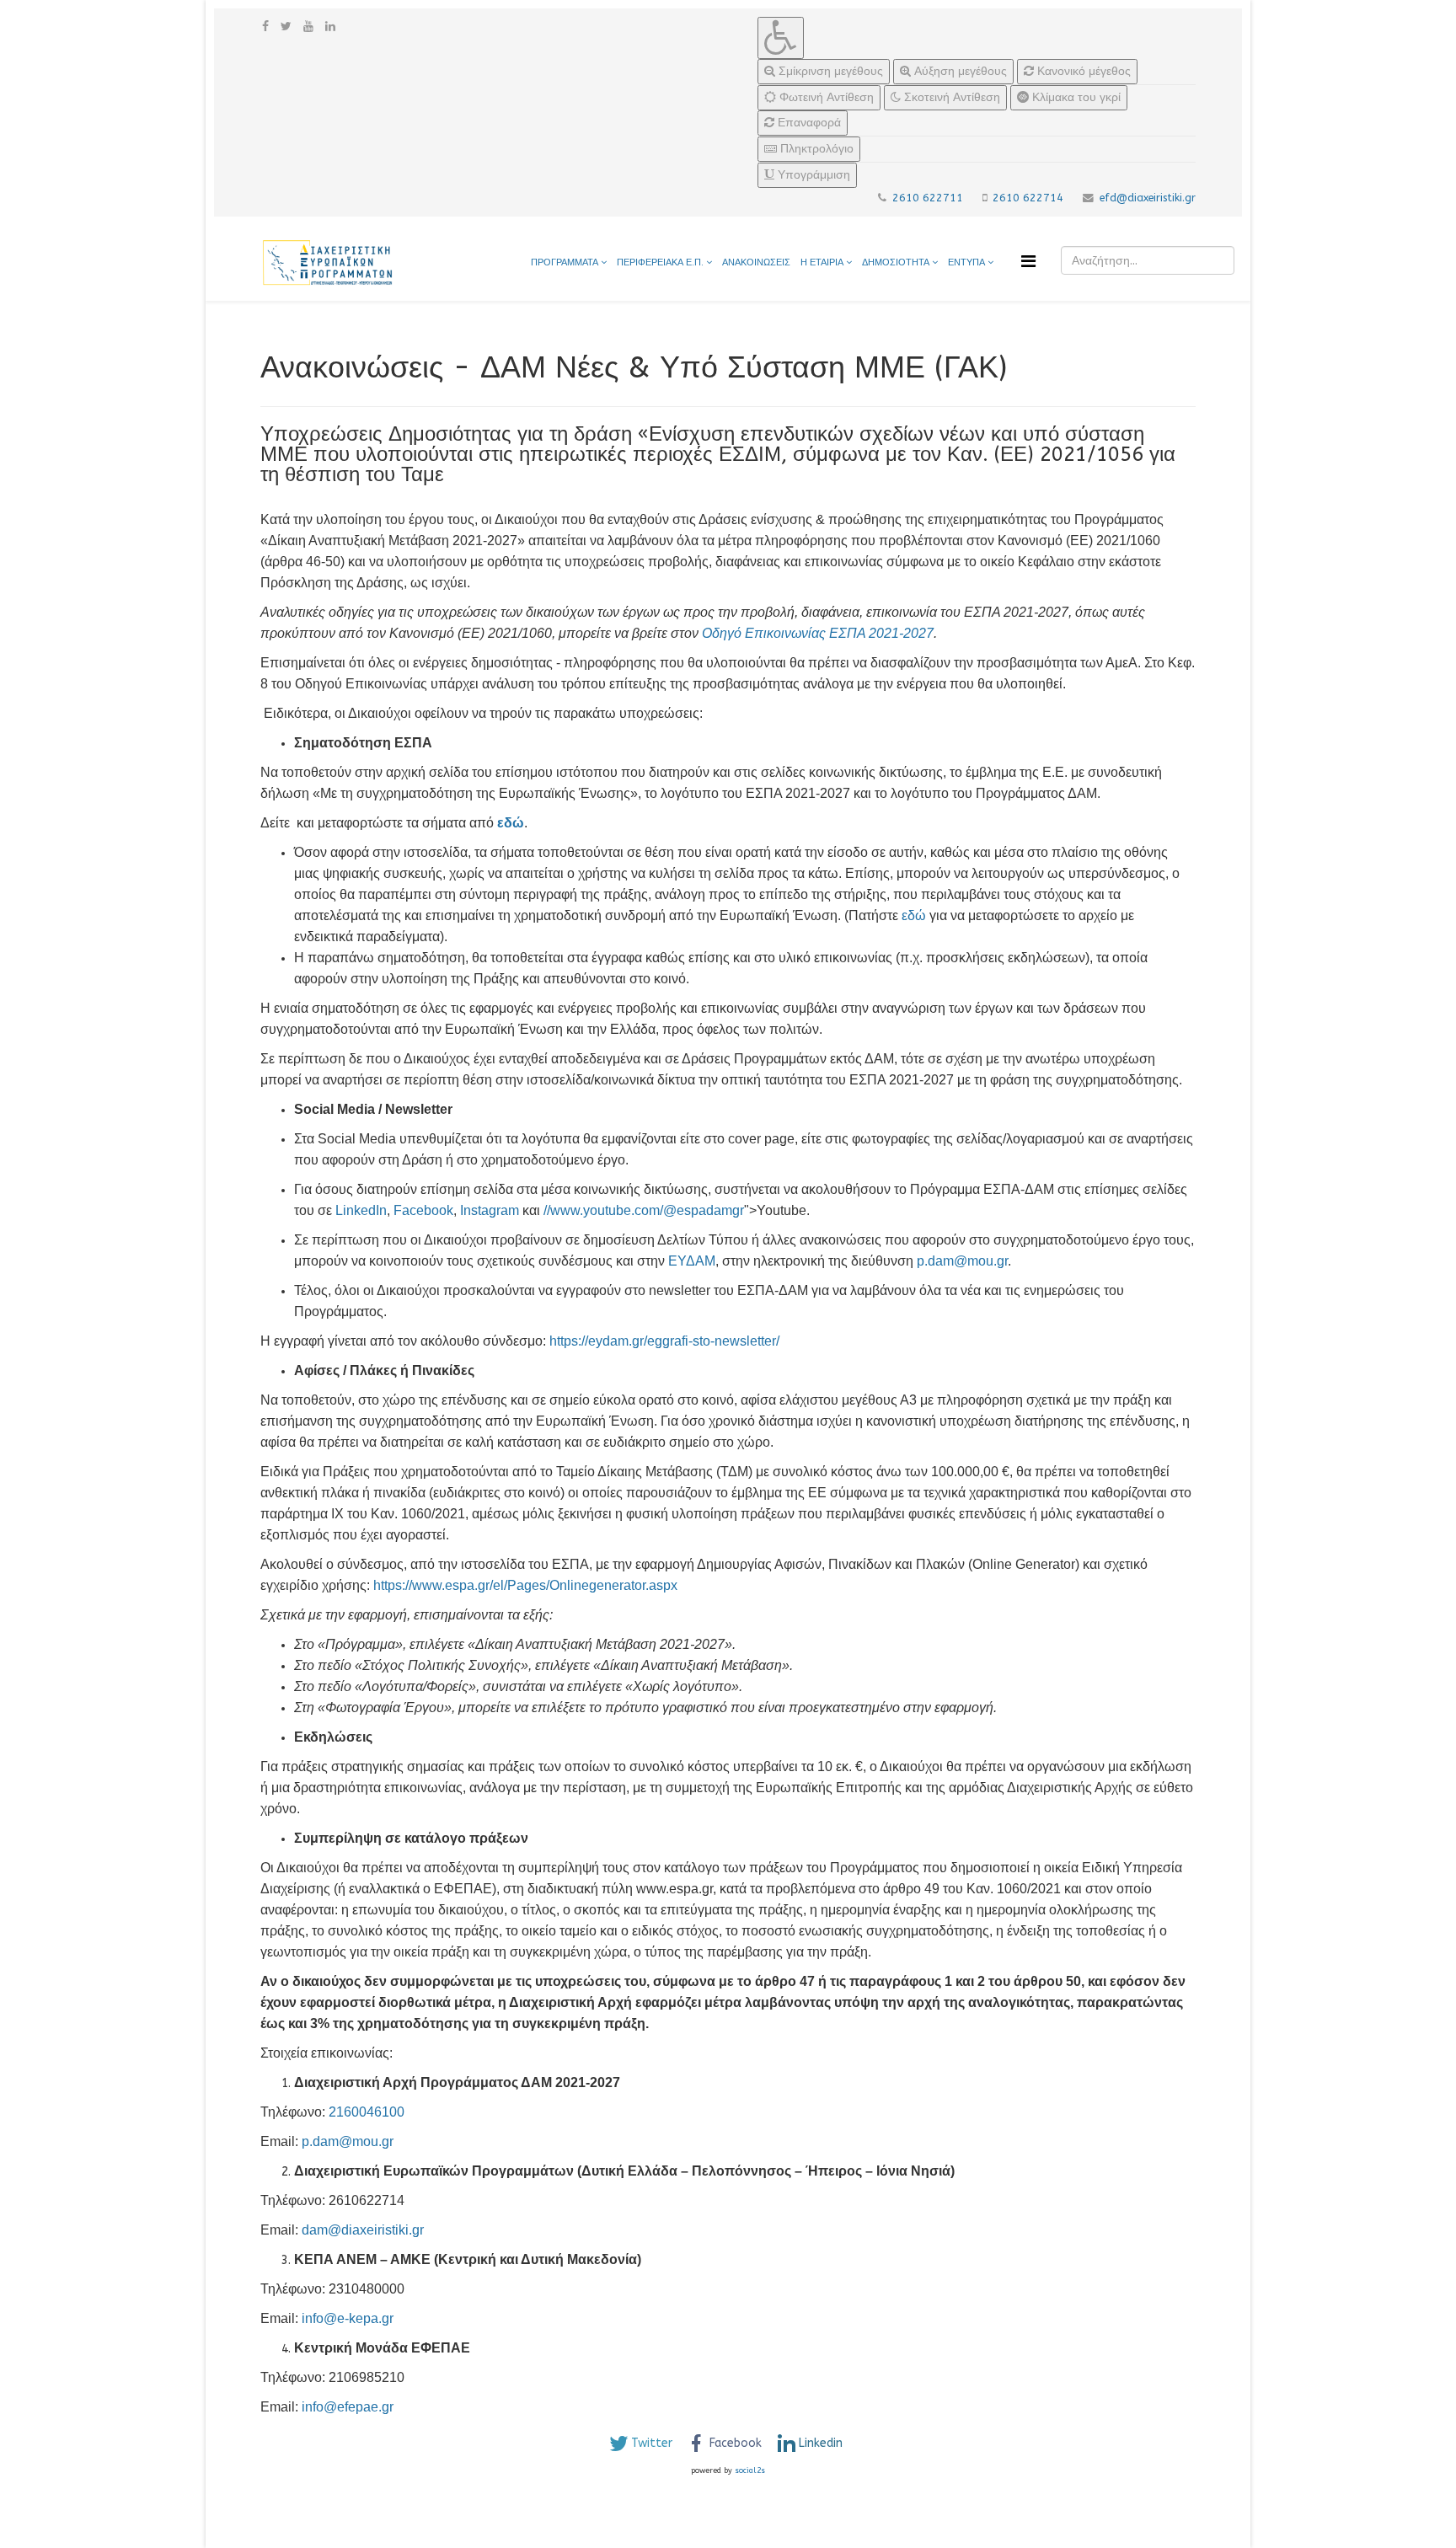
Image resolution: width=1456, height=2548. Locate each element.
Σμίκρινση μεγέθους (829, 71)
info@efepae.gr (348, 2407)
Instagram (490, 1210)
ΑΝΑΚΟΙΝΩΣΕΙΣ (756, 262)
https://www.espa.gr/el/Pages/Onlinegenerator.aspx (525, 1585)
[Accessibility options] (781, 38)
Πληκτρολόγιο (815, 149)
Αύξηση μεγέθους (959, 71)
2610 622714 (1028, 198)
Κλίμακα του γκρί (1075, 97)
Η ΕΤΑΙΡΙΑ (822, 262)
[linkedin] (330, 27)
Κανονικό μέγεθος (1082, 71)
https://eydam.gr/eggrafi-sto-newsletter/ (664, 1341)
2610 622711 (928, 198)
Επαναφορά (808, 123)
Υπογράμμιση (812, 175)
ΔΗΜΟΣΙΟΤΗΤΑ (897, 262)
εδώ (914, 915)
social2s (750, 2470)
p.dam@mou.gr (962, 1261)
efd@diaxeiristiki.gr (1148, 198)
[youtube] (308, 27)
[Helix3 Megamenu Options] (1028, 262)
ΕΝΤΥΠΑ (968, 262)
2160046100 (367, 2112)
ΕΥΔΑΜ (692, 1261)
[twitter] (286, 27)
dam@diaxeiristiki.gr (363, 2230)
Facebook (423, 1210)
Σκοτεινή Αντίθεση (950, 97)
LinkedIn (361, 1210)
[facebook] (265, 27)
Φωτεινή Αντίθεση (825, 97)
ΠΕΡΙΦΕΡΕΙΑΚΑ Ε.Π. (660, 262)
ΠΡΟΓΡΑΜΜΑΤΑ (565, 262)
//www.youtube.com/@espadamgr (644, 1210)
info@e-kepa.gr (348, 2318)
